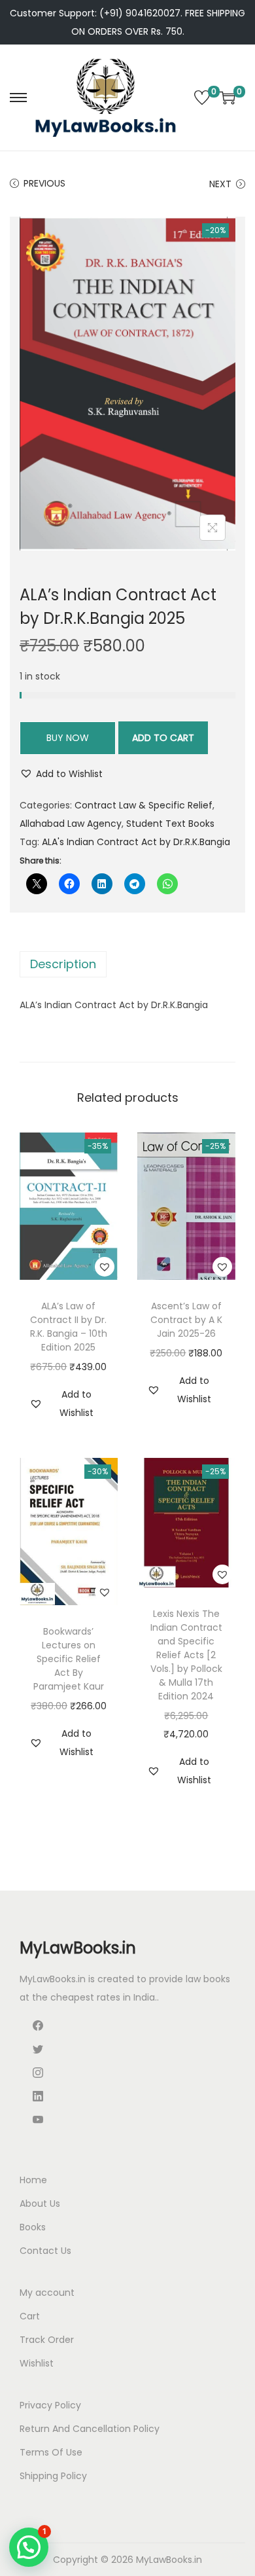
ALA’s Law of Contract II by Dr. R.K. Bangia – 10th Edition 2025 (69, 1327)
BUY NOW (68, 738)
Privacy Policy (50, 2405)
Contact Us (45, 2251)
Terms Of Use (51, 2452)
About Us (40, 2204)
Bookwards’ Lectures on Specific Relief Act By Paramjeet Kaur (69, 1659)
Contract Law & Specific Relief (144, 805)
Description (63, 964)
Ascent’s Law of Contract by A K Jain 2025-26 (186, 1320)
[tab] (127, 964)
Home (33, 2180)
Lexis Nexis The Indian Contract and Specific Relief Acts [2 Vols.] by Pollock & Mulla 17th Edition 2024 (186, 1655)
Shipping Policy (53, 2476)
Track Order (47, 2340)
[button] (61, 774)
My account (47, 2293)
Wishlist (37, 2363)
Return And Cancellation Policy (90, 2429)
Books (33, 2227)
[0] (202, 98)
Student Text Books (170, 824)
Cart (30, 2316)
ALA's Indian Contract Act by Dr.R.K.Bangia (136, 842)
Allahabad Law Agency (71, 824)
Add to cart (163, 738)
